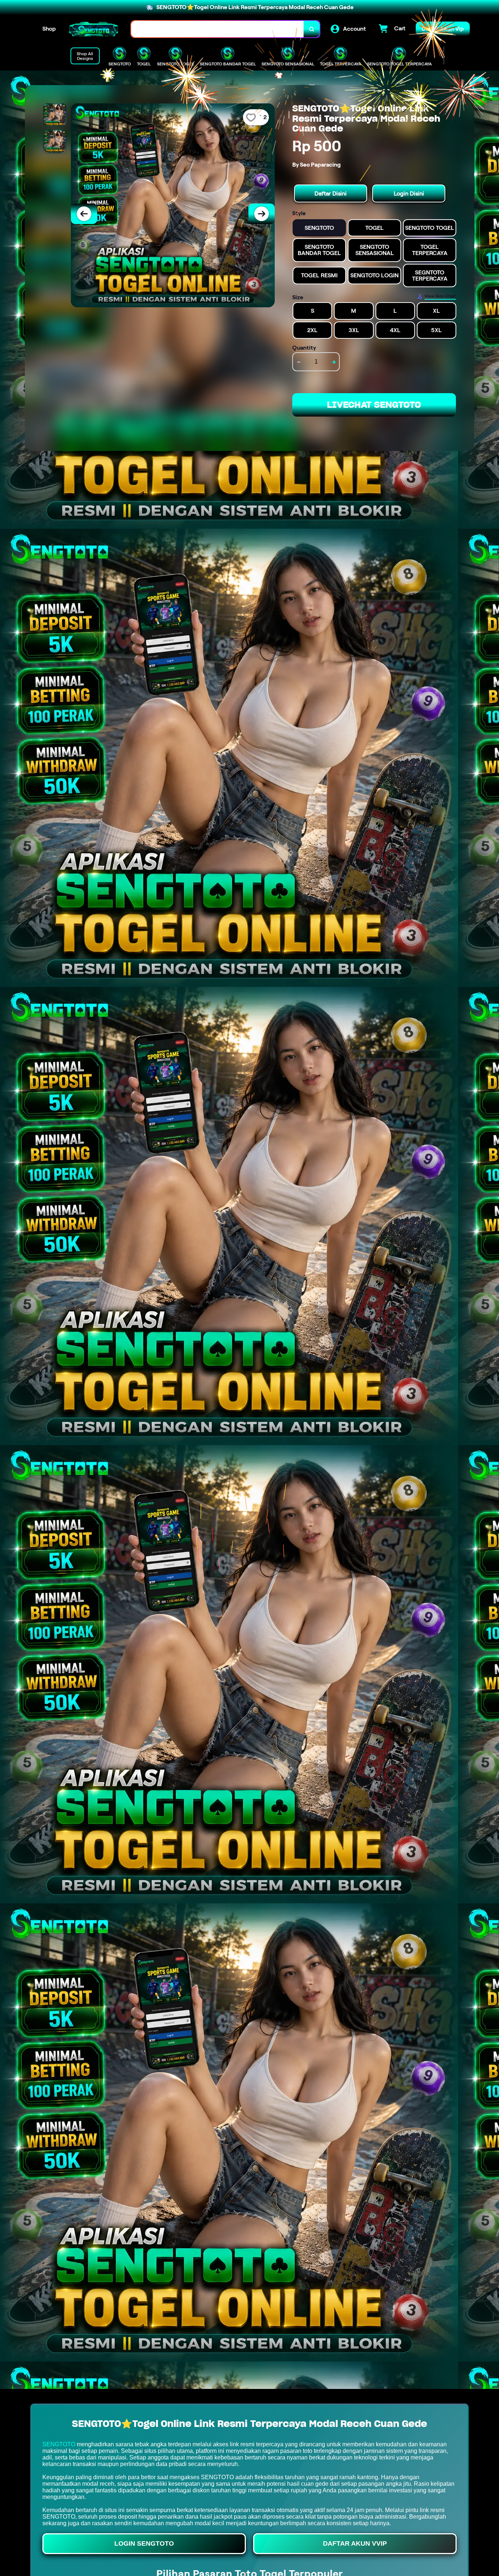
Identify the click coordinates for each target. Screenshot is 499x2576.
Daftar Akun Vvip (355, 2543)
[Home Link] (94, 29)
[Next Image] (262, 214)
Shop (49, 29)
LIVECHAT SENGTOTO (374, 405)
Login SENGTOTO (144, 2543)
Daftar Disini (331, 193)
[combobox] (218, 29)
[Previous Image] (84, 214)
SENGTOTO (59, 2444)
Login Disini (409, 193)
